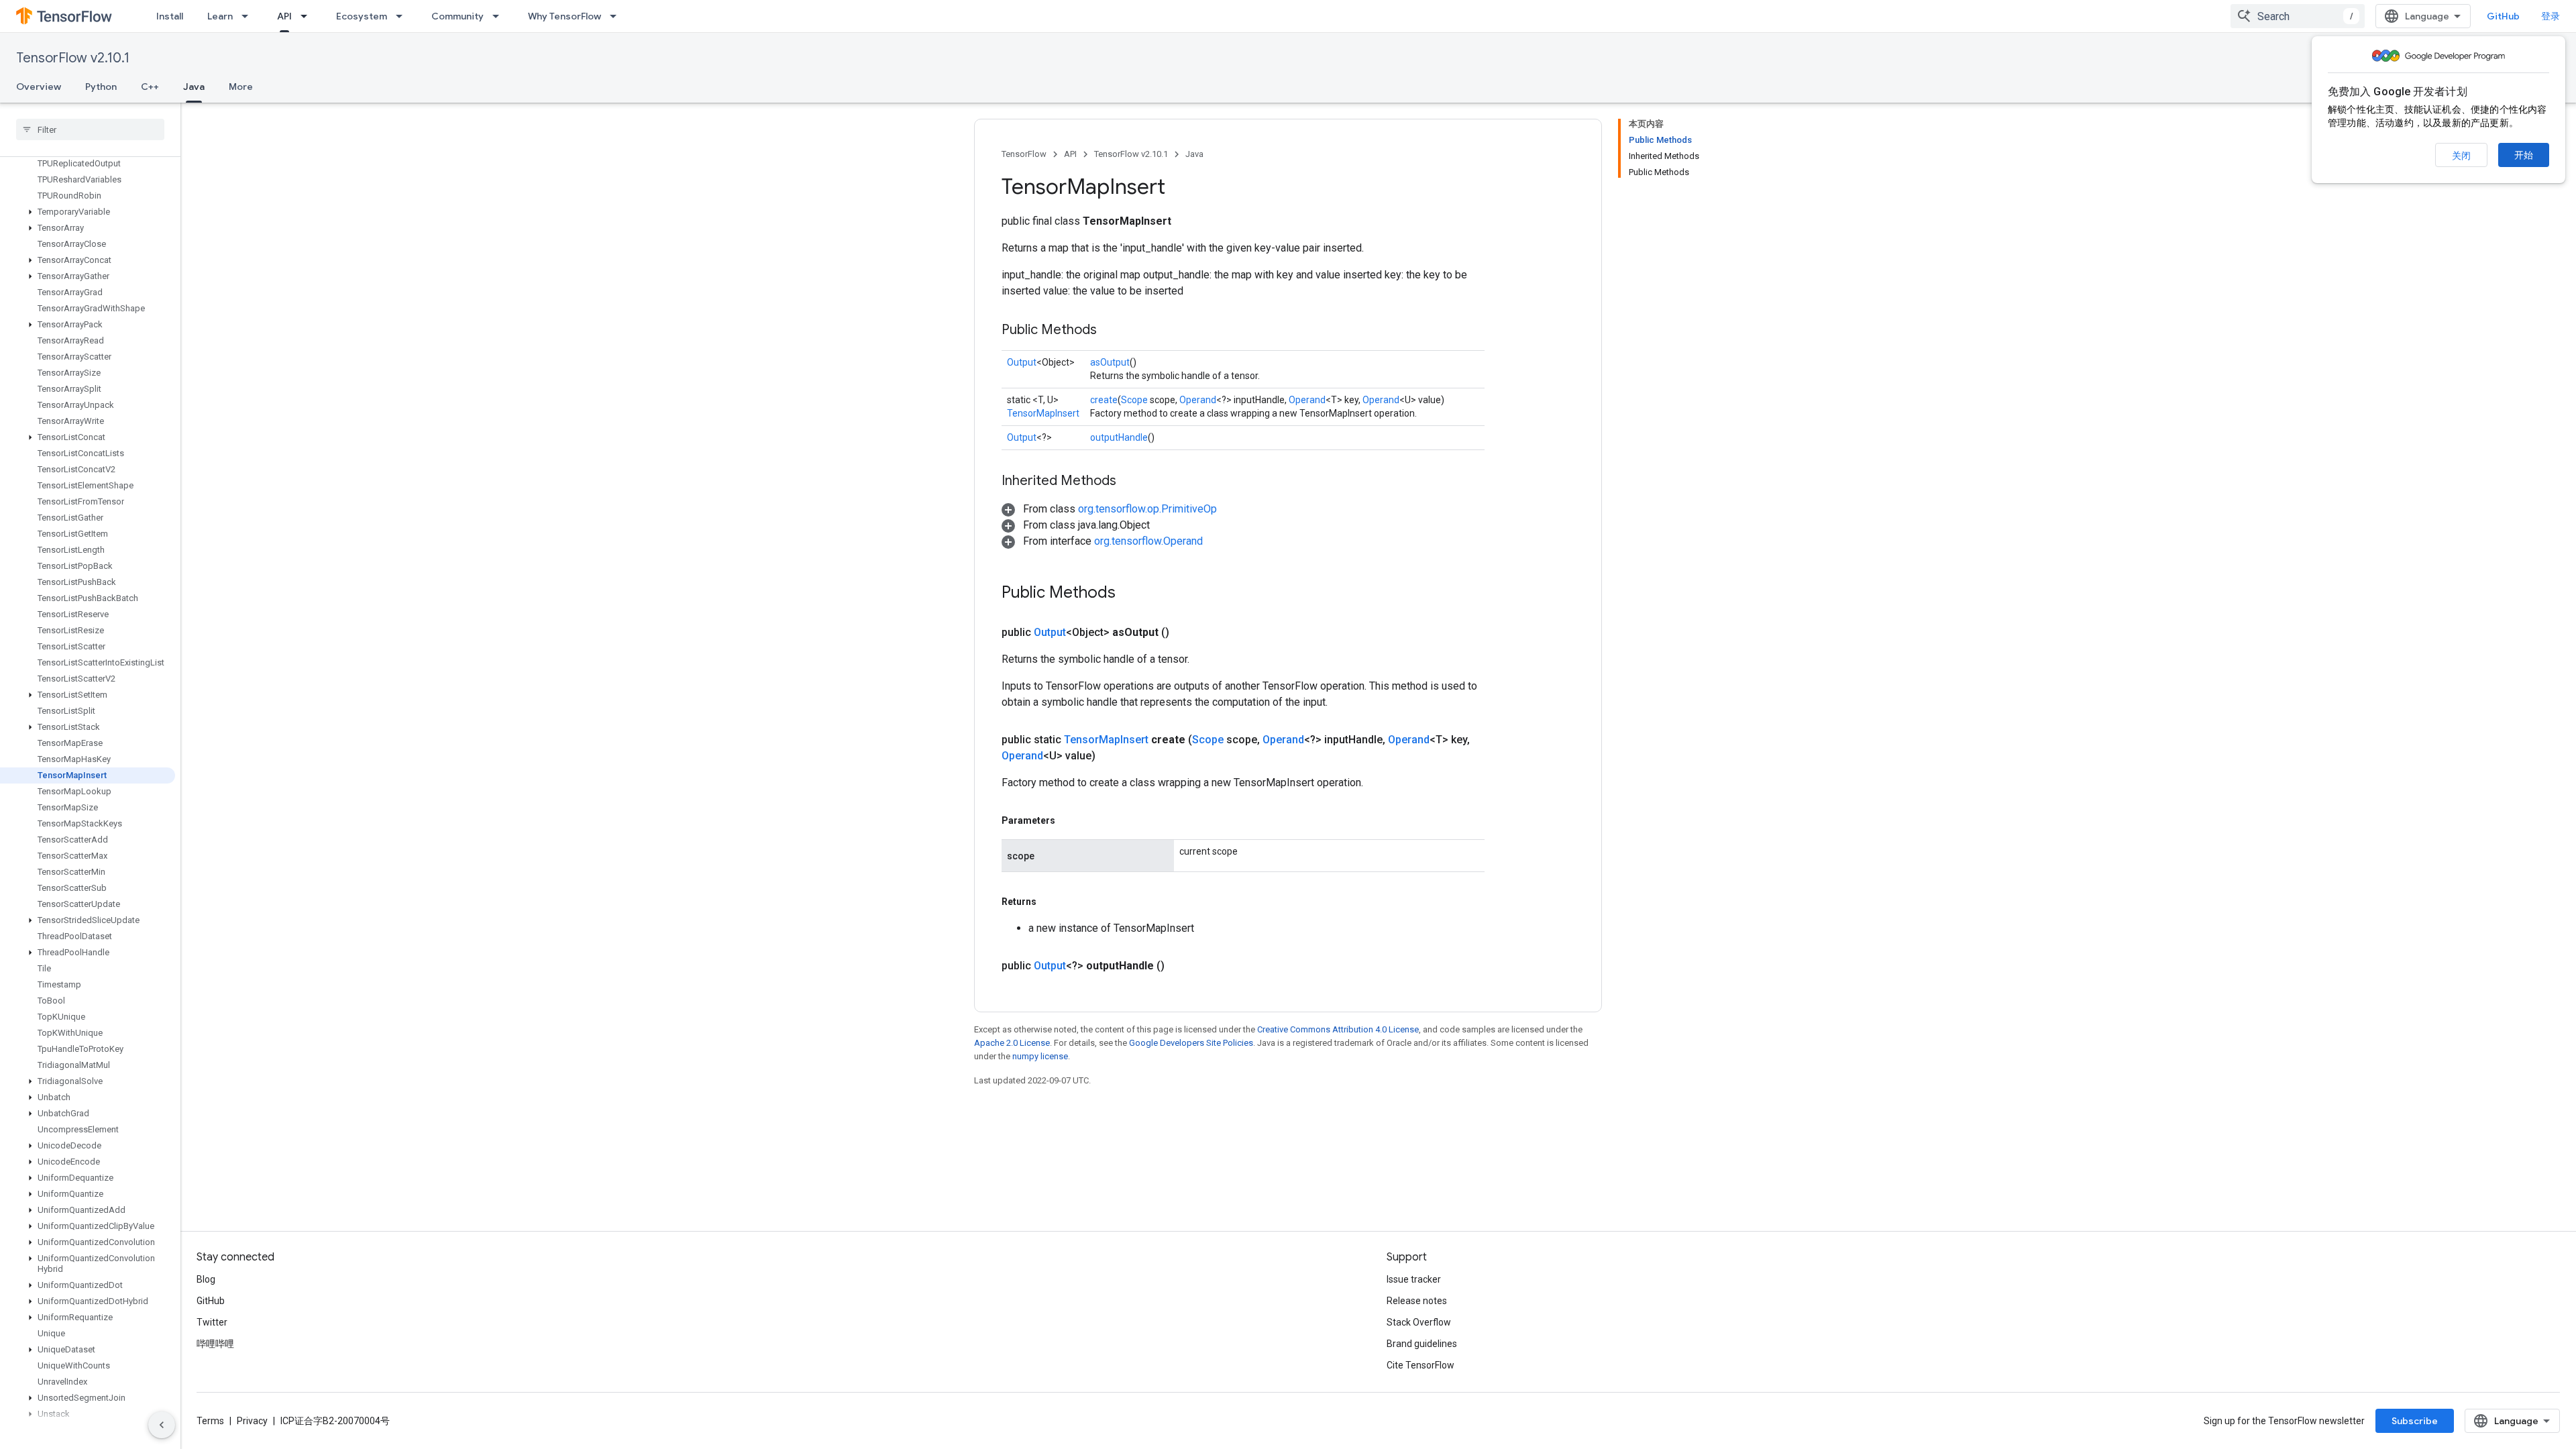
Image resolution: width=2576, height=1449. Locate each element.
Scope (1134, 400)
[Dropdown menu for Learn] (249, 16)
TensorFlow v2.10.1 (73, 58)
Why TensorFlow (565, 16)
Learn (220, 16)
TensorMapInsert (1043, 413)
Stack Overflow (1419, 1322)
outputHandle (1119, 437)
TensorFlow (1024, 154)
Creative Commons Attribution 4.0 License (1338, 1029)
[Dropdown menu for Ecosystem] (403, 16)
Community (458, 16)
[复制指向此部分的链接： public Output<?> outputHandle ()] (1181, 966)
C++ (150, 87)
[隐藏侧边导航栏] (162, 1425)
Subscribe (2415, 1421)
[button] (88, 212)
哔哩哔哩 (215, 1344)
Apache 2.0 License (1012, 1043)
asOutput (1110, 362)
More (241, 87)
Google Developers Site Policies (1191, 1043)
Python (101, 87)
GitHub (2503, 16)
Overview (39, 87)
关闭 (2461, 156)
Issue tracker (1414, 1279)
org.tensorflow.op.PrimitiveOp (1147, 509)
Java (194, 87)
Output (1022, 362)
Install (170, 16)
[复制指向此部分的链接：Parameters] (1069, 820)
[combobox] (2298, 16)
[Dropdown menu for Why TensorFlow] (617, 16)
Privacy (252, 1421)
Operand (1198, 400)
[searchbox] (90, 129)
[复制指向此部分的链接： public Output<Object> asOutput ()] (1185, 633)
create (1104, 400)
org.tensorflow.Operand (1148, 541)
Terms (210, 1421)
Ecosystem (362, 16)
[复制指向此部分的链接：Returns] (1050, 902)
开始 (2524, 155)
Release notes (1417, 1301)
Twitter (212, 1322)
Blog (206, 1279)
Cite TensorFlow (1420, 1365)
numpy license (1040, 1056)
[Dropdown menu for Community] (500, 16)
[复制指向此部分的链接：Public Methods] (1110, 331)
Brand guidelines (1422, 1344)
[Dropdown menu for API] (308, 16)
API (284, 16)
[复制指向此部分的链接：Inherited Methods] (1130, 482)
